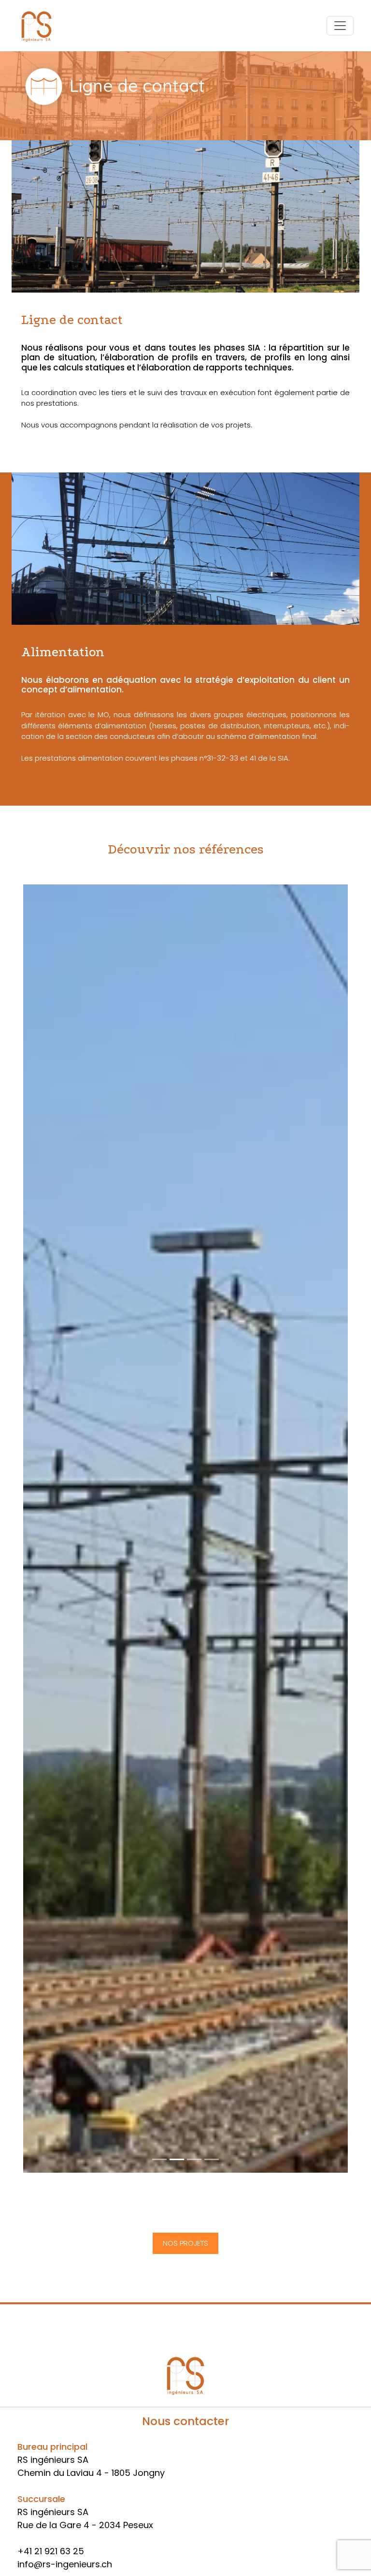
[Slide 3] (212, 2159)
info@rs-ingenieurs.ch (65, 2564)
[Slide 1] (177, 2159)
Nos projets (185, 2243)
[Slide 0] (159, 2159)
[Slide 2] (194, 2159)
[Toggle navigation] (340, 26)
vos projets (231, 425)
